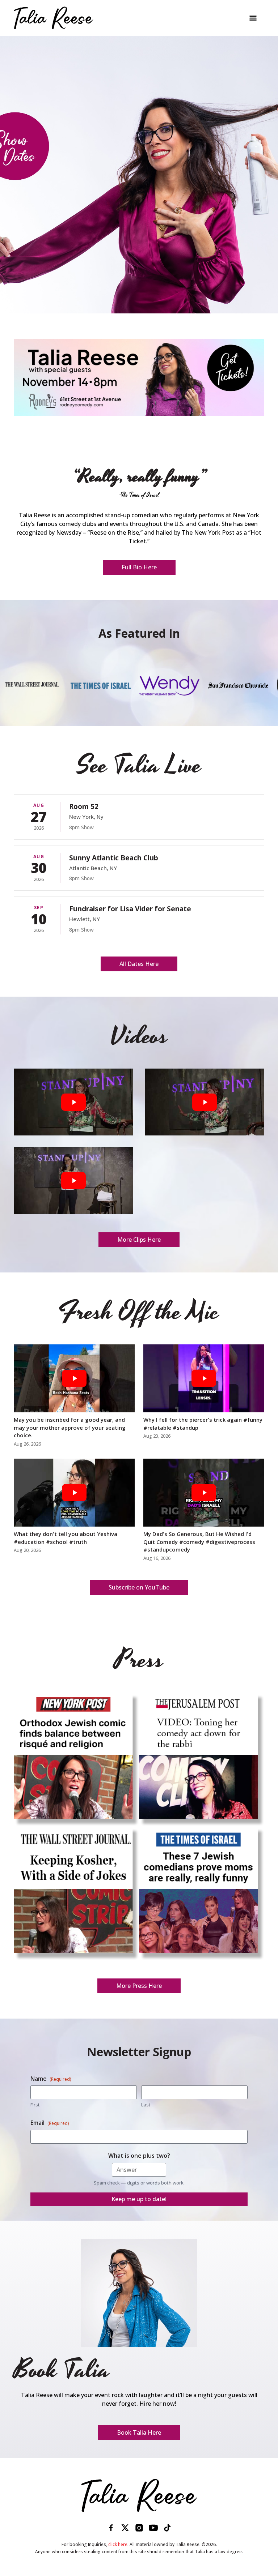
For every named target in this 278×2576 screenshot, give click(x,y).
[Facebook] (111, 2528)
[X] (125, 2528)
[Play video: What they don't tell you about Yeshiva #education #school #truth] (74, 1493)
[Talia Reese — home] (139, 2495)
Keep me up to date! (139, 2199)
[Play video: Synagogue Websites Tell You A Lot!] (73, 1180)
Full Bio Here (139, 567)
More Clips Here (139, 1240)
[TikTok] (167, 2528)
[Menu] (253, 18)
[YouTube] (153, 2528)
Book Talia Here (139, 2432)
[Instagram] (139, 2528)
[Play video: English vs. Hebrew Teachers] (205, 1102)
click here (118, 2544)
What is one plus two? (139, 2156)
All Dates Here (139, 964)
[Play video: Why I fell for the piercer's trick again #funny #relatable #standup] (204, 1378)
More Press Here (139, 1986)
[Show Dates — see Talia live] (139, 175)
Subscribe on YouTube (139, 1587)
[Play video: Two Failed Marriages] (73, 1102)
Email (50, 2123)
